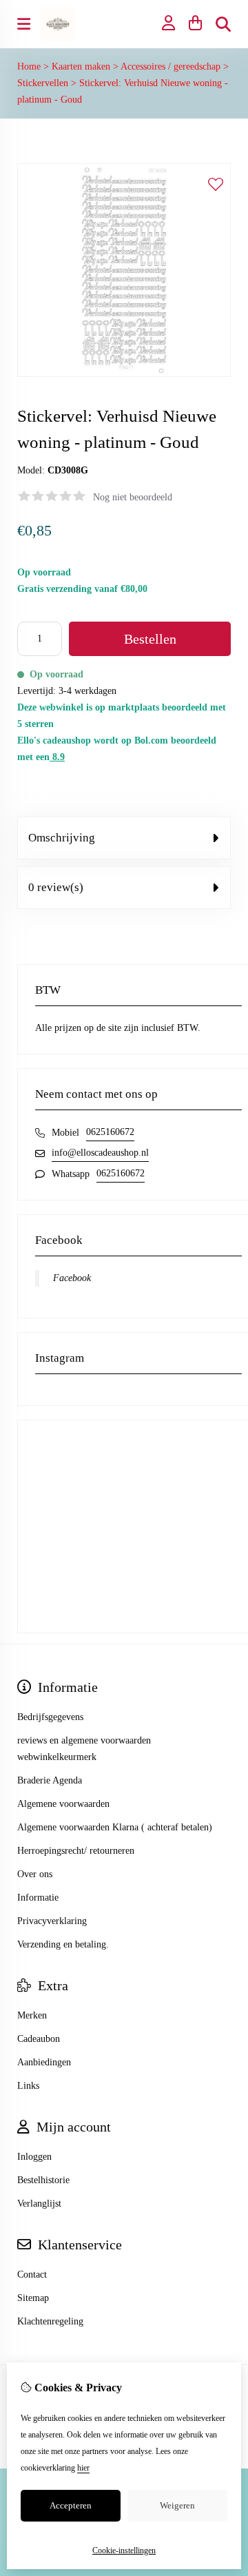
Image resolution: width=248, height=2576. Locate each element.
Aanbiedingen (44, 2062)
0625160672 (110, 1132)
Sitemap (33, 2298)
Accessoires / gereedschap (170, 67)
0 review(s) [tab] (56, 887)
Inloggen (34, 2157)
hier (83, 2468)
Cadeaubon (39, 2039)
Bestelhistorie (43, 2180)
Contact (32, 2275)
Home (29, 67)
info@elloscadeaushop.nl (100, 1153)
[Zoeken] (223, 24)
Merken (32, 2015)
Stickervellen (43, 83)
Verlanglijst (39, 2204)
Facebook (72, 1278)
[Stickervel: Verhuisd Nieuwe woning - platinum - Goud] (124, 374)
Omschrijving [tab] (62, 838)
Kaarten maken (81, 67)
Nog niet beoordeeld (133, 497)
